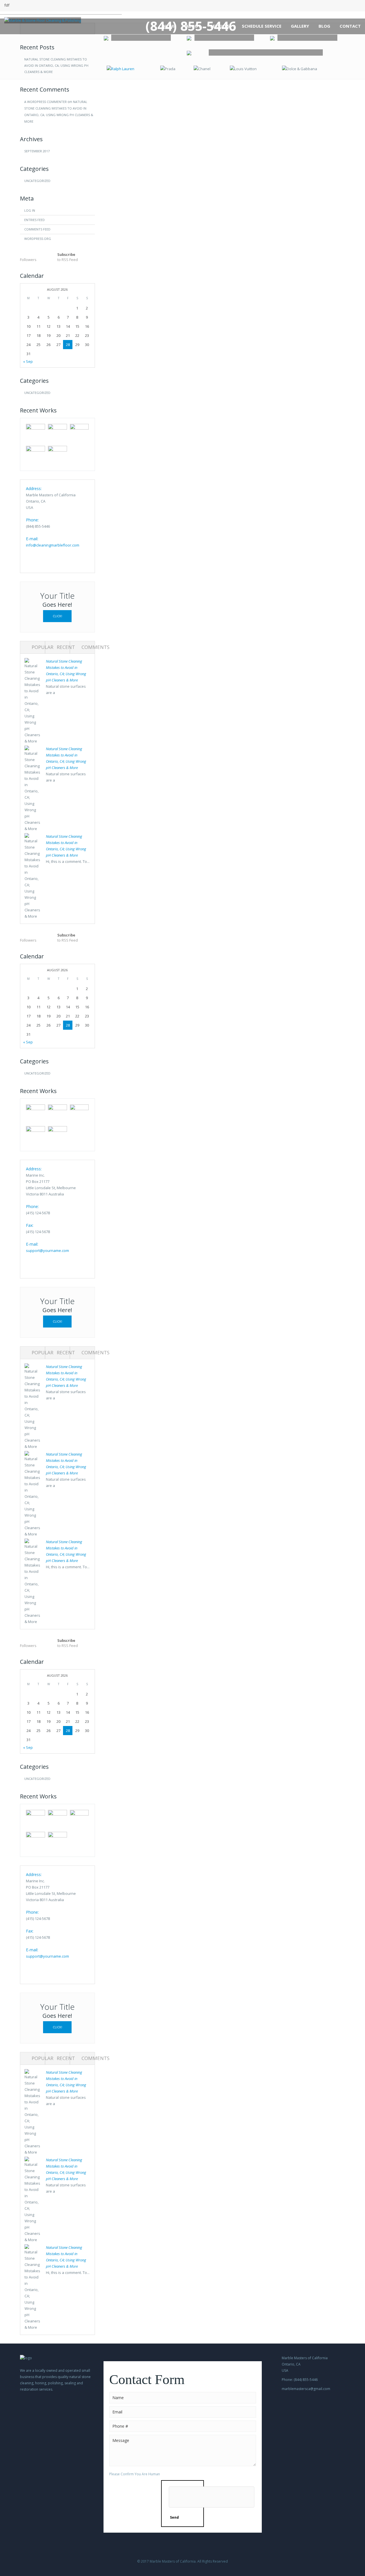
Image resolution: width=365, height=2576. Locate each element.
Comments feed (37, 229)
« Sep (28, 361)
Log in (30, 210)
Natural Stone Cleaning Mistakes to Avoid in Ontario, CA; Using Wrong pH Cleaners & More (56, 65)
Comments (96, 647)
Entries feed (35, 220)
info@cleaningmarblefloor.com (53, 545)
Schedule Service (262, 26)
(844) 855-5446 (191, 26)
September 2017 (37, 151)
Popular (42, 647)
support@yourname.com (47, 1250)
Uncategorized (37, 181)
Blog (324, 26)
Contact (350, 26)
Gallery (300, 26)
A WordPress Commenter (45, 102)
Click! (57, 616)
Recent (66, 647)
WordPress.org (38, 239)
